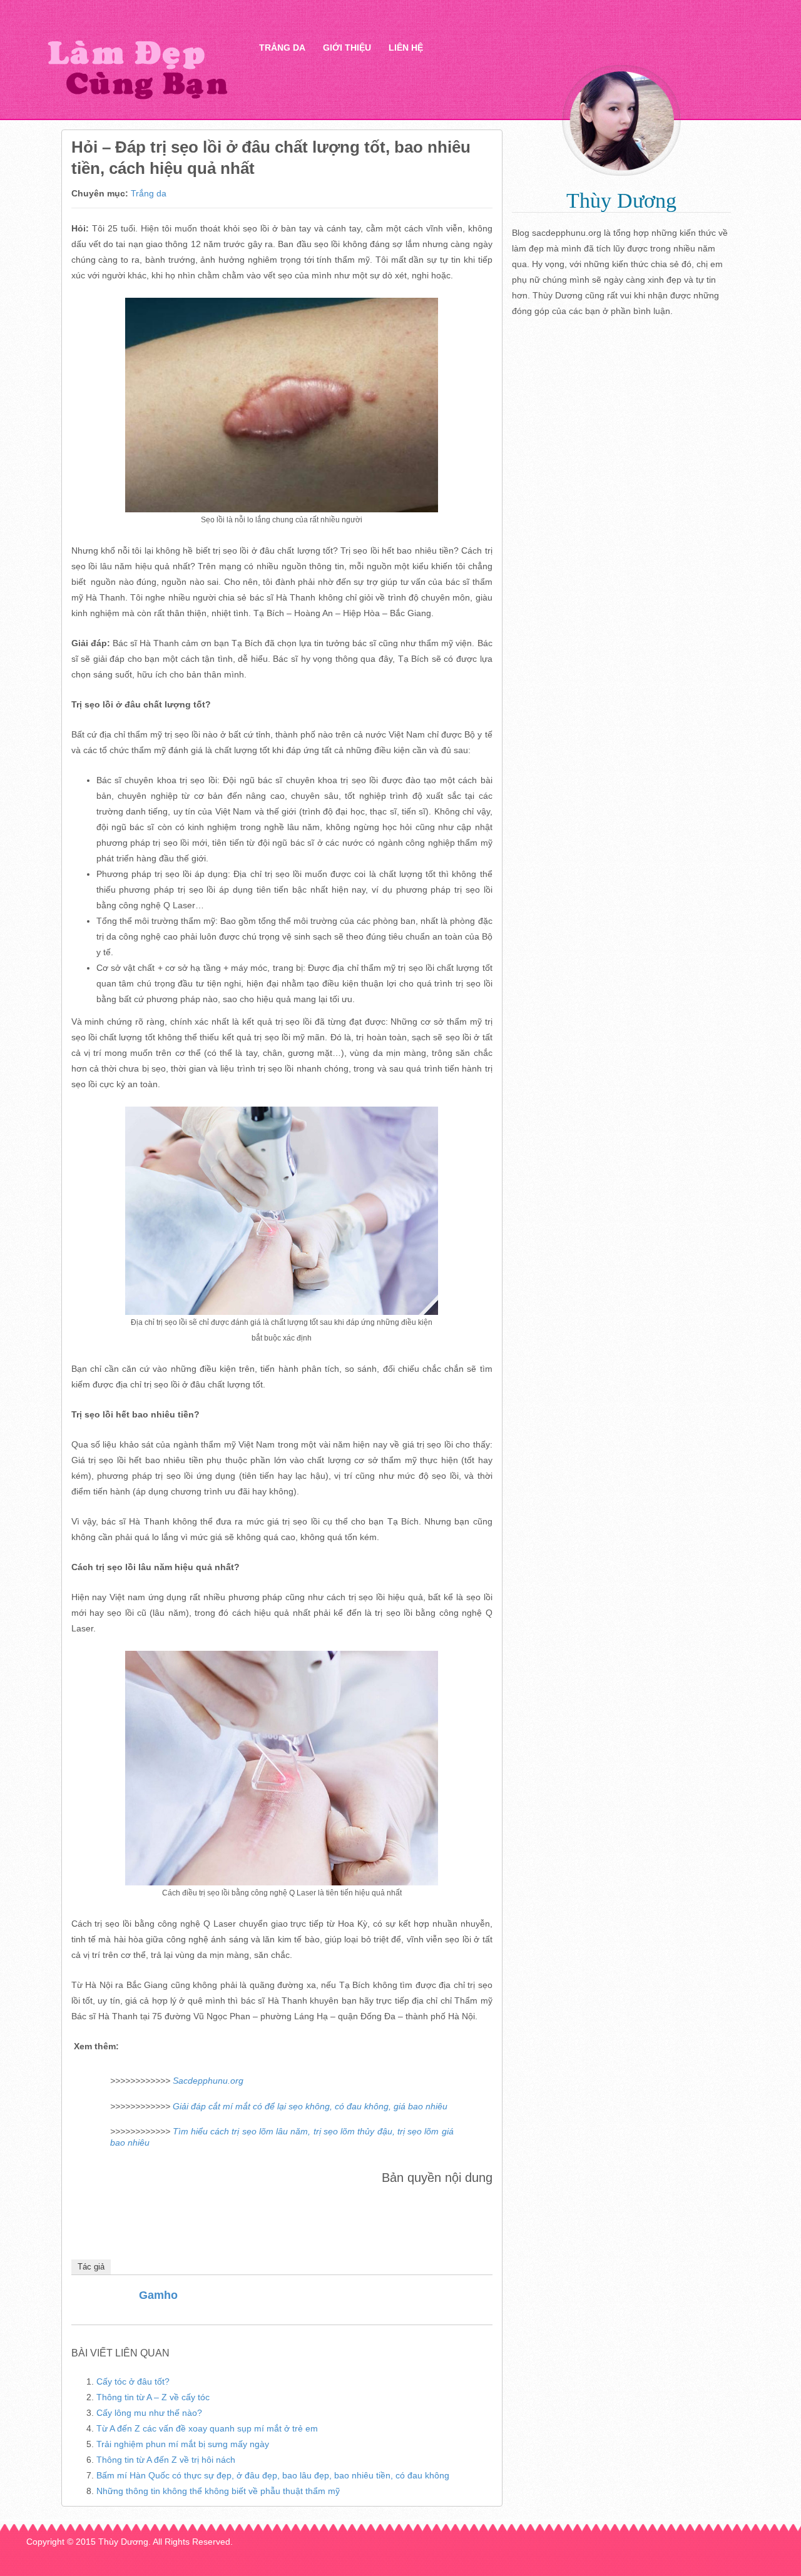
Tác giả (91, 2267)
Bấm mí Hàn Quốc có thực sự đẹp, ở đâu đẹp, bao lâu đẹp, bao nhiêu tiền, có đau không (273, 2475)
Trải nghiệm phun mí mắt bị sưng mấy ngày (183, 2444)
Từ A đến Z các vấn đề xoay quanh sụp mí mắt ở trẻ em (207, 2428)
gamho (158, 2295)
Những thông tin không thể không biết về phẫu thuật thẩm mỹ (218, 2491)
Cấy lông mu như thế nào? (149, 2413)
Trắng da (282, 48)
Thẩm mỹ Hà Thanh (137, 69)
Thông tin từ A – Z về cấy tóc (153, 2397)
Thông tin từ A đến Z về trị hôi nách (166, 2460)
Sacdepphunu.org (208, 2081)
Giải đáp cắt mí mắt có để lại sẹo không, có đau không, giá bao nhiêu (310, 2106)
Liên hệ (406, 48)
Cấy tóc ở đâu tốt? (133, 2381)
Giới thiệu (347, 48)
